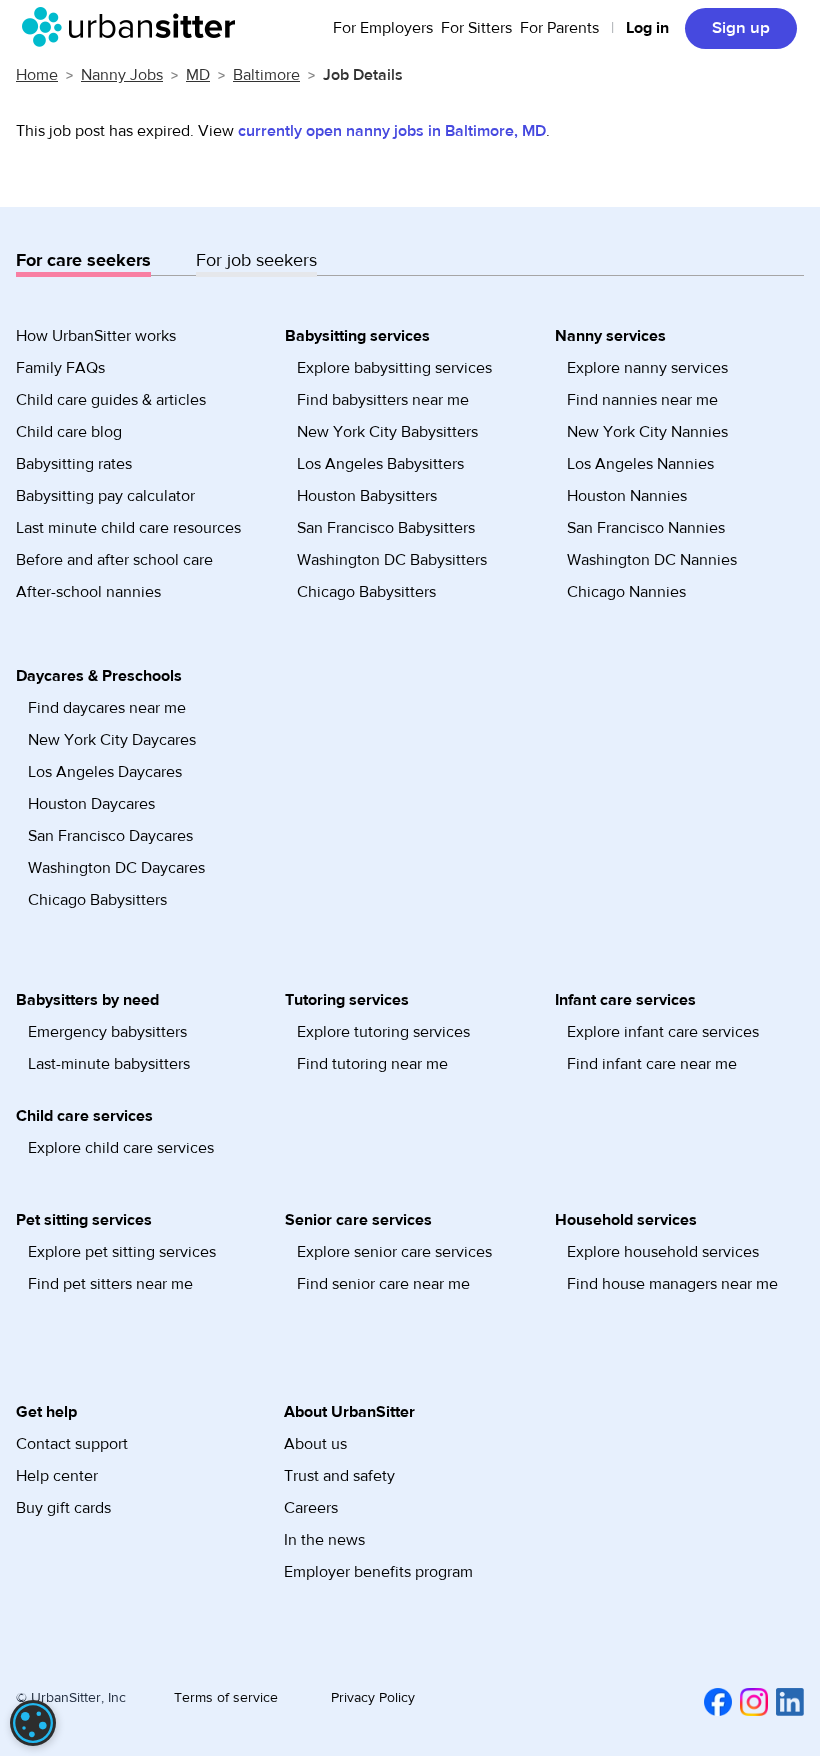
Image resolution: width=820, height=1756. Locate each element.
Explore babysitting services (394, 368)
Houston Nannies (627, 496)
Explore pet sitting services (122, 1252)
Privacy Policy (373, 1698)
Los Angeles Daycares (105, 772)
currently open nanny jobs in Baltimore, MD (392, 131)
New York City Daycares (112, 740)
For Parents (559, 28)
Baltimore (266, 75)
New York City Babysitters (387, 432)
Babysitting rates (74, 464)
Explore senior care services (394, 1252)
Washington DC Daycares (116, 868)
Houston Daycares (91, 804)
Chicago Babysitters (366, 592)
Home (37, 75)
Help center (57, 1476)
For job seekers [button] (256, 260)
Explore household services (663, 1252)
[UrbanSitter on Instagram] (750, 1701)
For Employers (383, 28)
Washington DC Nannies (652, 560)
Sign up (741, 28)
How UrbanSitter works (96, 336)
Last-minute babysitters (109, 1064)
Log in (647, 28)
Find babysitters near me (383, 400)
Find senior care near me (383, 1284)
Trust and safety (339, 1476)
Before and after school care (114, 560)
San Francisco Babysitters (386, 528)
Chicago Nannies (626, 592)
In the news (324, 1540)
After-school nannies (88, 592)
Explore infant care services (663, 1032)
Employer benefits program (378, 1572)
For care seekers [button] (83, 260)
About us (315, 1444)
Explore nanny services (647, 368)
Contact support (72, 1444)
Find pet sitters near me (110, 1284)
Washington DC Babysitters (392, 560)
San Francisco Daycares (110, 836)
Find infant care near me (652, 1064)
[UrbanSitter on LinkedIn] (786, 1701)
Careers (311, 1508)
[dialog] (33, 1723)
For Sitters (476, 28)
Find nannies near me (642, 400)
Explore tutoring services (383, 1032)
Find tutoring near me (372, 1064)
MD (198, 75)
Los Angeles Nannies (640, 464)
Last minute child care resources (128, 528)
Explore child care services (121, 1148)
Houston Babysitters (367, 496)
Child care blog (69, 432)
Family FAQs (60, 368)
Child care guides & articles (111, 400)
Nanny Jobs (122, 75)
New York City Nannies (647, 432)
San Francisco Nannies (646, 528)
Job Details (363, 75)
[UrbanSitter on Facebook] (714, 1701)
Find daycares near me (107, 708)
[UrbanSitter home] (134, 27)
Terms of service (226, 1698)
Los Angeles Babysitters (380, 464)
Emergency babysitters (107, 1032)
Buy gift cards (63, 1508)
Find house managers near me (672, 1284)
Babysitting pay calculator (105, 496)
